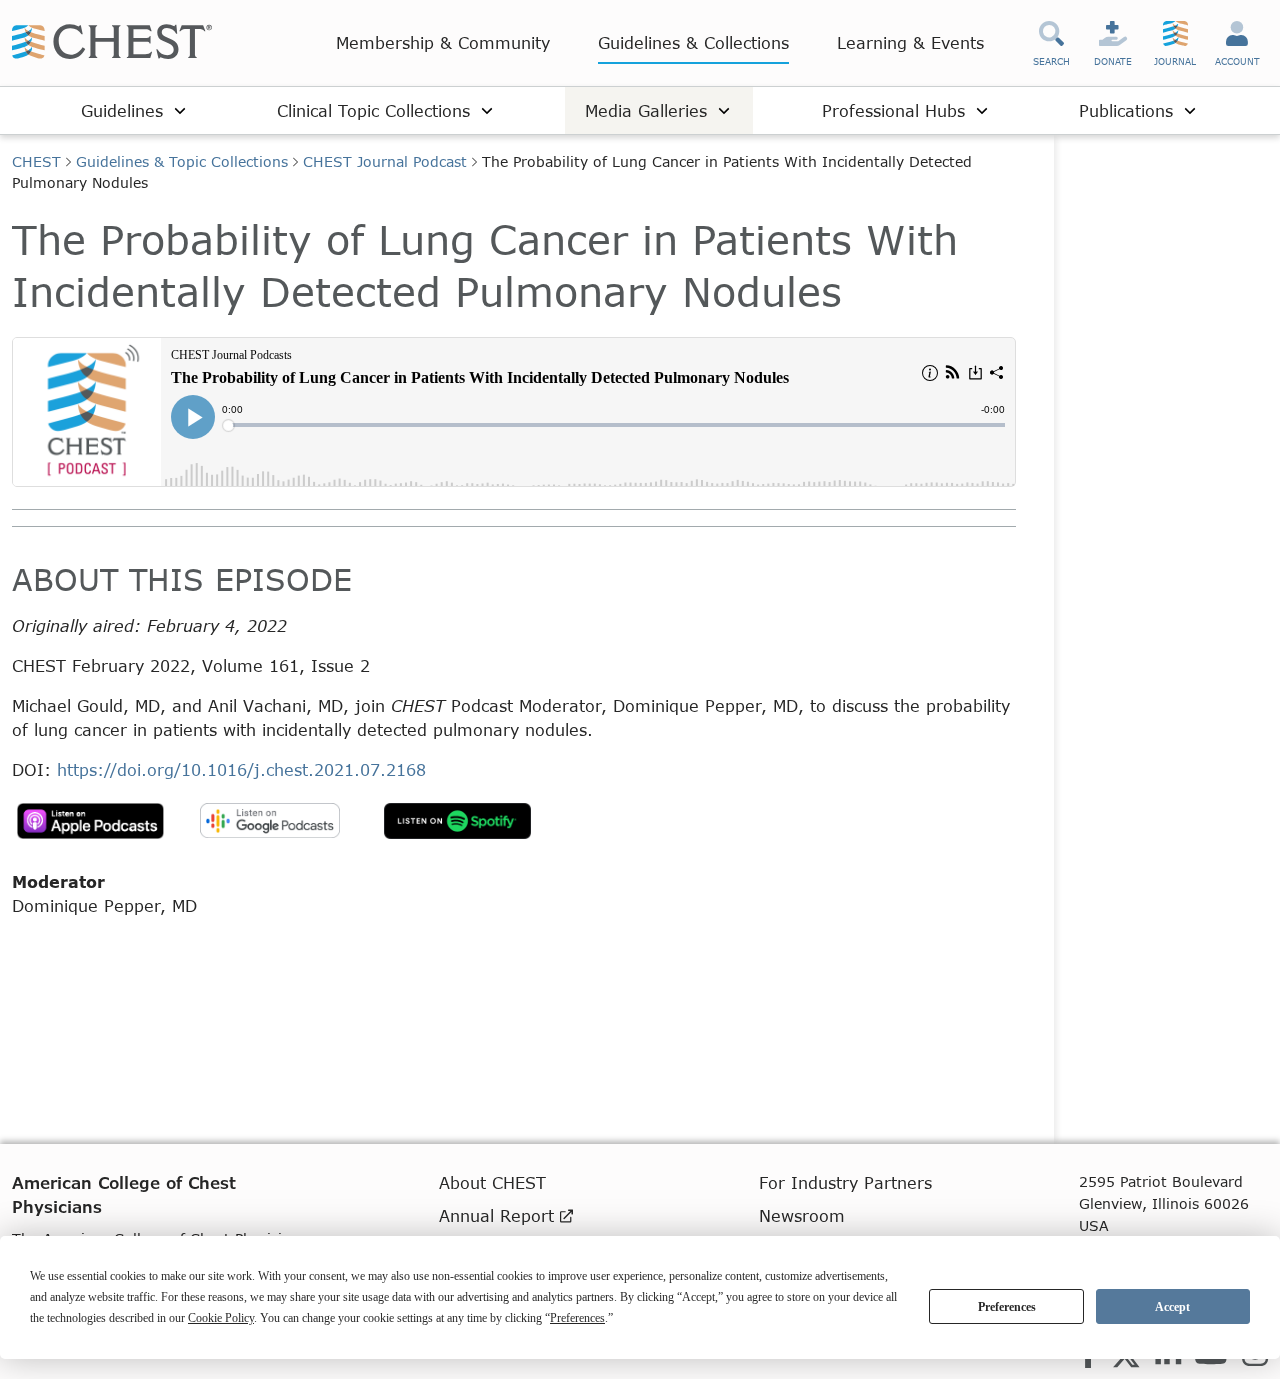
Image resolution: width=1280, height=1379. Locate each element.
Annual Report (499, 1215)
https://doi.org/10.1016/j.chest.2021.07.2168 (241, 769)
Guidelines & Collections (693, 42)
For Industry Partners (845, 1182)
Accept (1172, 1307)
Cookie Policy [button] (221, 1318)
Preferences (1007, 1307)
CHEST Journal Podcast (385, 161)
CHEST (36, 161)
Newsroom (802, 1215)
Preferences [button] (577, 1318)
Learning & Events (910, 42)
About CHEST (492, 1182)
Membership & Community (443, 42)
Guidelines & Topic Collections (182, 161)
